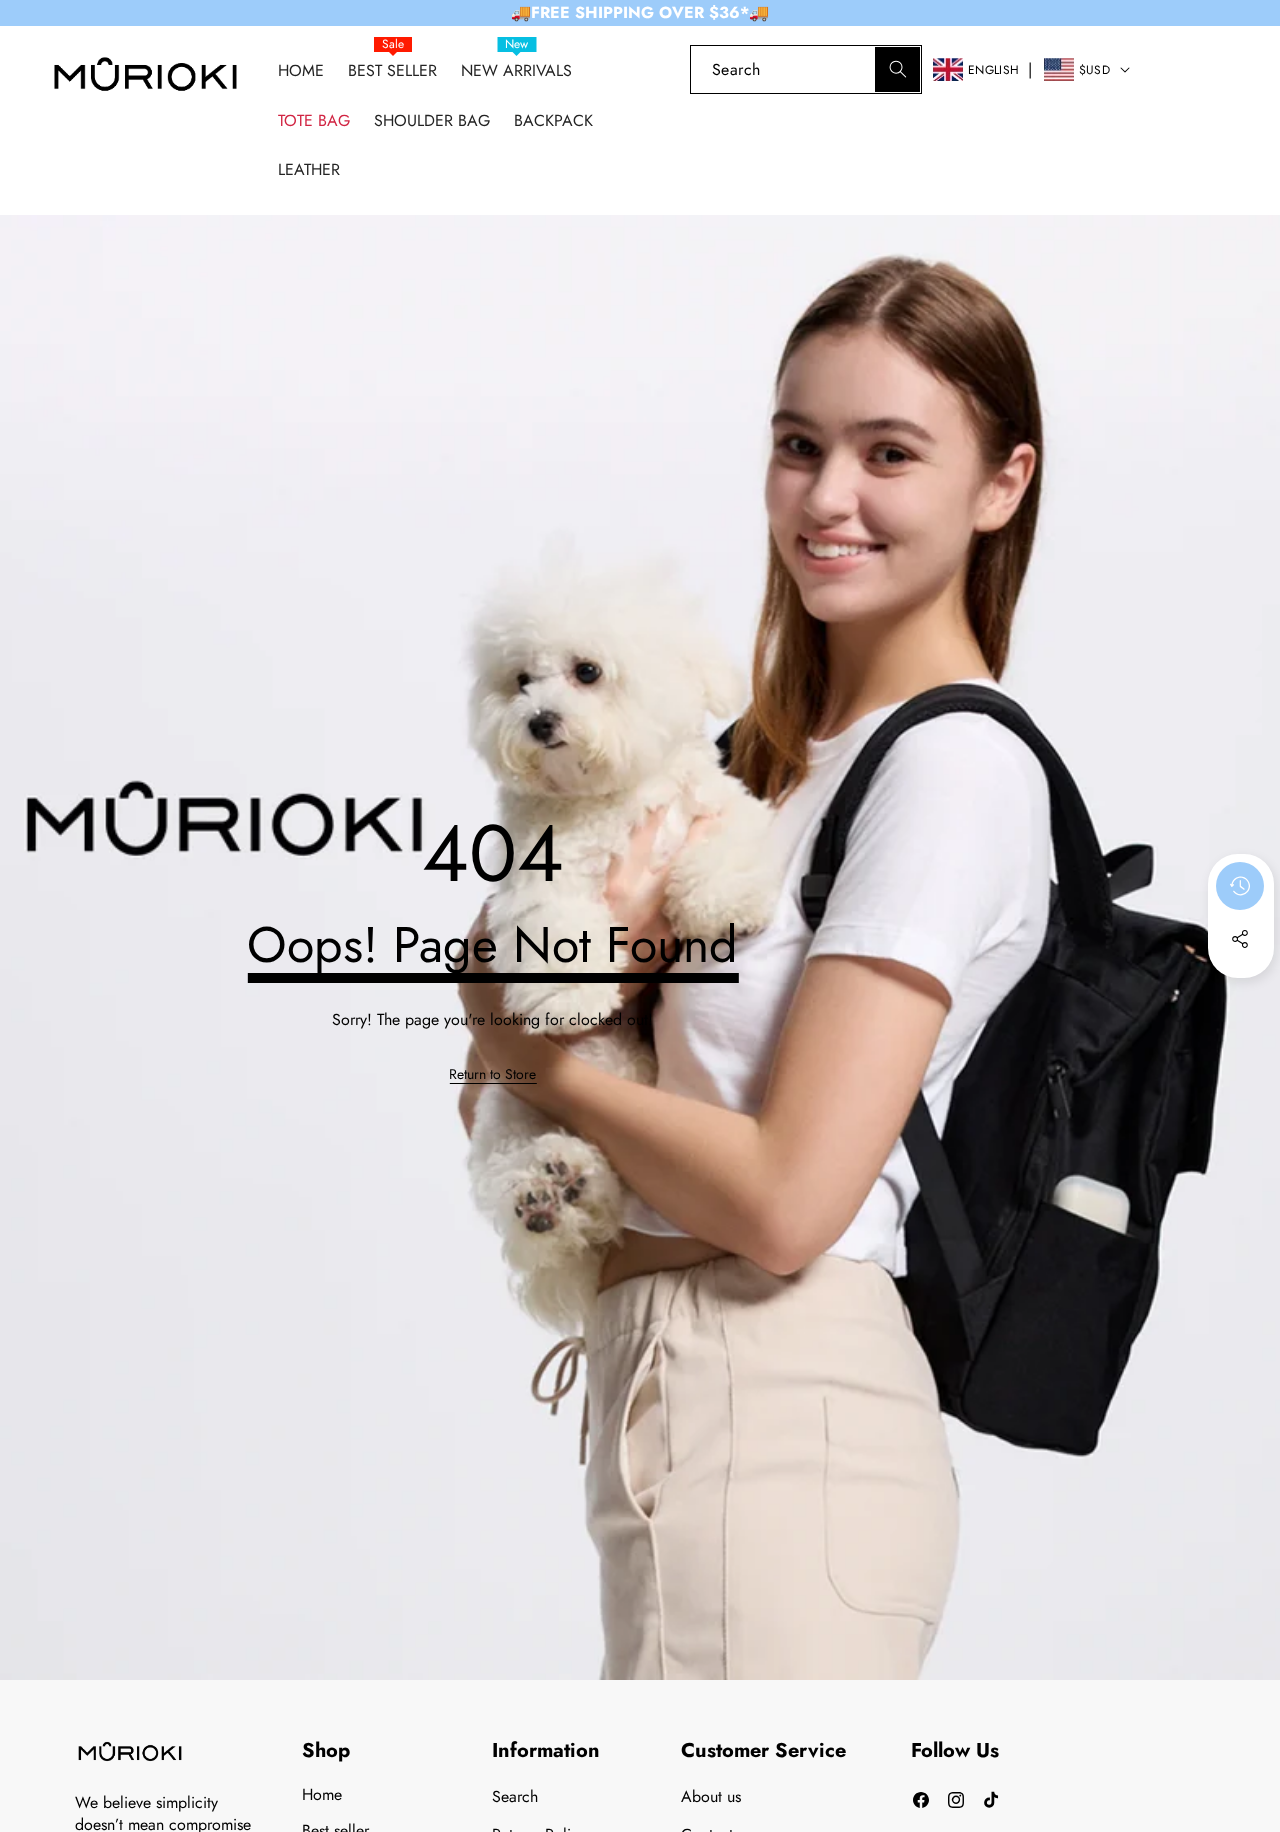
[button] (1229, 69)
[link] (1172, 69)
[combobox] (806, 69)
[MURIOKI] (145, 79)
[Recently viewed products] (1240, 886)
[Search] (897, 69)
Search (515, 1796)
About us (711, 1796)
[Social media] (1240, 939)
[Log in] (656, 69)
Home (322, 1794)
